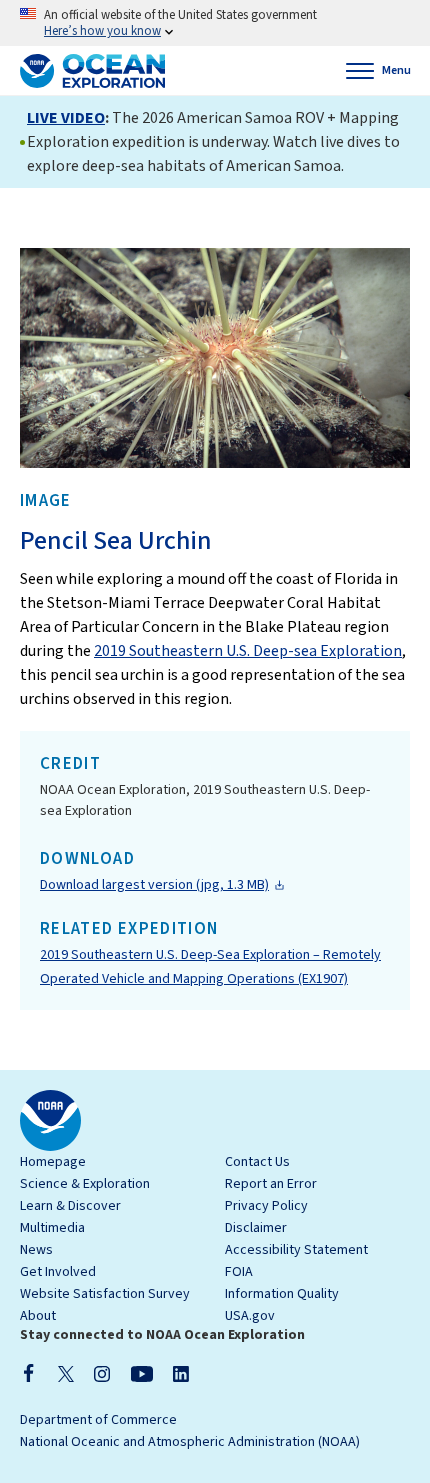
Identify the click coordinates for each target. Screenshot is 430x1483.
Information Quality (282, 1294)
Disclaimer (256, 1228)
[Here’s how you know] (215, 23)
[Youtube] (141, 1373)
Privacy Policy (266, 1206)
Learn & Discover (70, 1206)
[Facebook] (29, 1373)
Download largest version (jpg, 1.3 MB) (154, 885)
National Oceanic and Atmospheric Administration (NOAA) (190, 1442)
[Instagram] (102, 1373)
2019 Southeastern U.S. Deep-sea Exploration (248, 651)
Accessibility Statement (296, 1250)
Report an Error (271, 1184)
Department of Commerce (98, 1420)
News (36, 1250)
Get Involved (58, 1272)
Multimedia (52, 1228)
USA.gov (250, 1316)
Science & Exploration (85, 1184)
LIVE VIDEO (66, 118)
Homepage (53, 1162)
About (38, 1316)
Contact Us (257, 1162)
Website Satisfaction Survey (105, 1294)
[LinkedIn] (181, 1373)
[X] (66, 1373)
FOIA (239, 1272)
